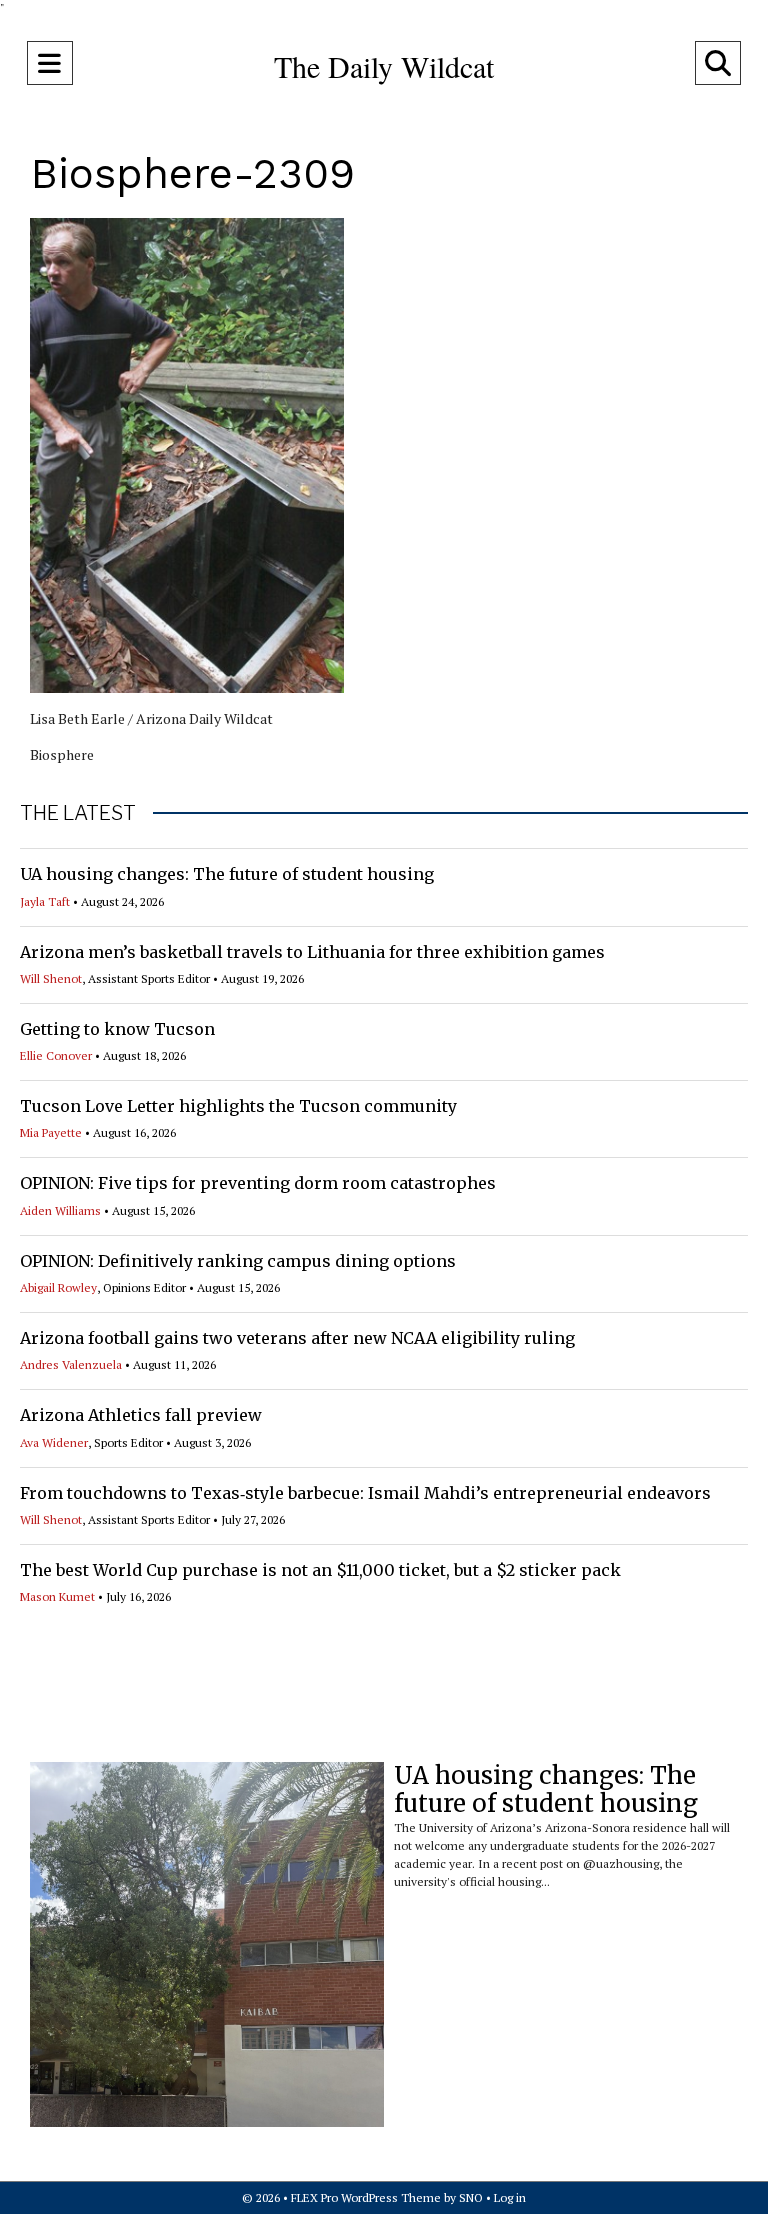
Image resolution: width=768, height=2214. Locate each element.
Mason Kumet (57, 1596)
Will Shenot (51, 978)
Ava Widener (54, 1442)
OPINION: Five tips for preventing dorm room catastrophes (258, 1183)
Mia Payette (51, 1132)
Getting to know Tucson (117, 1029)
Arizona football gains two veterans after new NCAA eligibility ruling (297, 1338)
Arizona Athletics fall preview (141, 1415)
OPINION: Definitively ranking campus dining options (238, 1261)
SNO (471, 2197)
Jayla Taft (45, 901)
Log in (510, 2197)
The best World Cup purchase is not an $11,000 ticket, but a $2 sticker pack (320, 1570)
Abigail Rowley (58, 1287)
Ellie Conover (56, 1055)
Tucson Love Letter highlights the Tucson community (238, 1106)
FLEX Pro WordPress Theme (366, 2197)
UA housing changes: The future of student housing (227, 874)
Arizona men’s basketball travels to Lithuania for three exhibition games (312, 952)
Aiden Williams (60, 1210)
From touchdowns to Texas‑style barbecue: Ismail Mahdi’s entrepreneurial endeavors (365, 1493)
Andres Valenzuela (71, 1364)
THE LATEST (78, 813)
